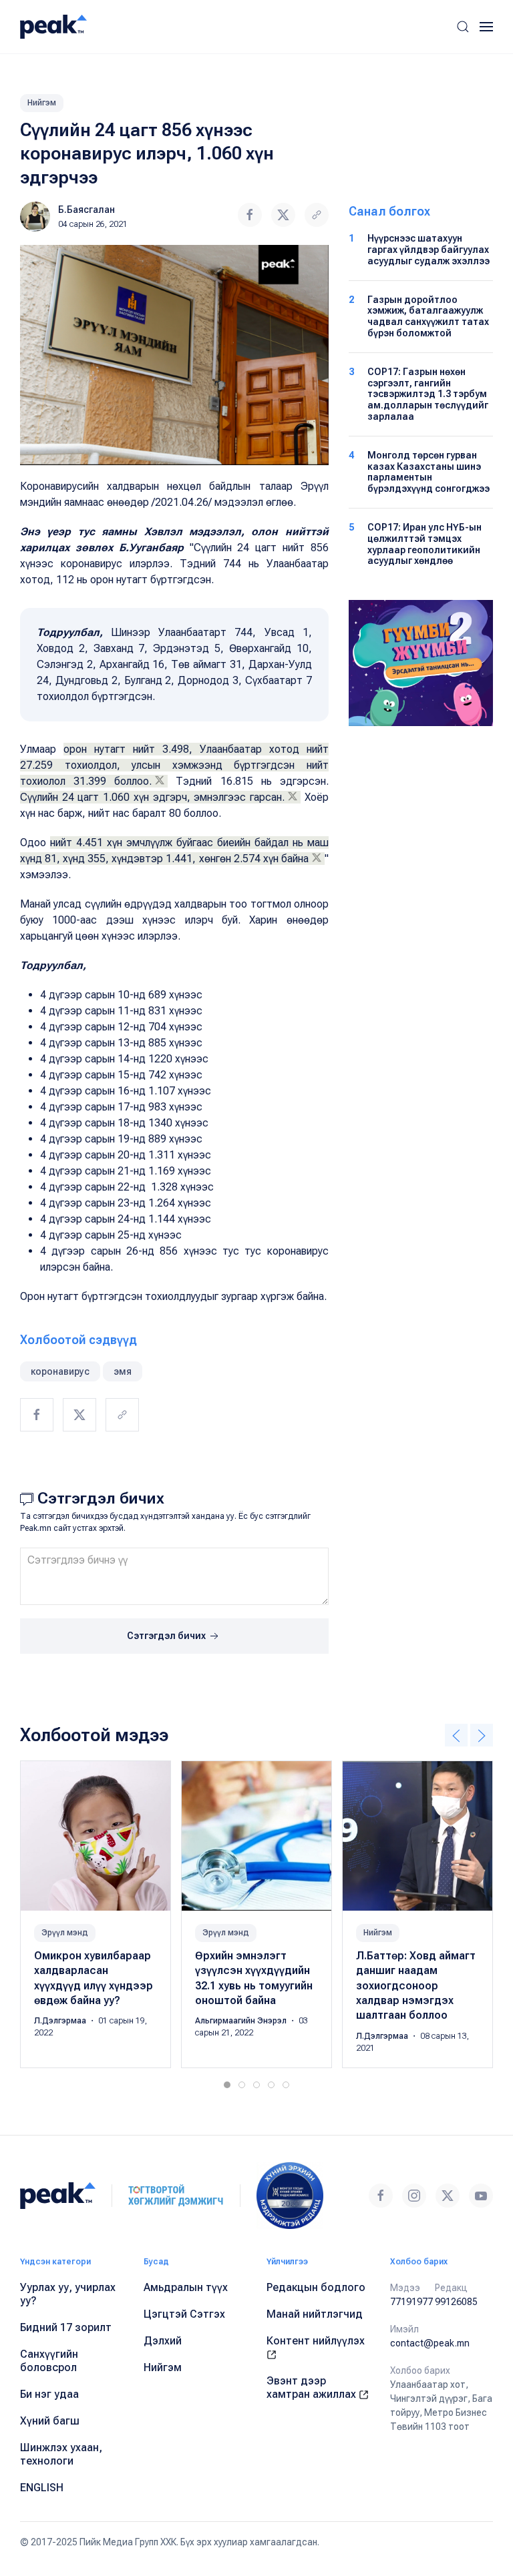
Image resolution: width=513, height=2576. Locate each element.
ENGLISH (42, 2488)
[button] (463, 27)
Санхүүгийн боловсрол (49, 2361)
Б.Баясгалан (87, 210)
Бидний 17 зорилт (66, 2327)
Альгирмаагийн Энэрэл (242, 2021)
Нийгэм (42, 103)
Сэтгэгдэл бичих (167, 1636)
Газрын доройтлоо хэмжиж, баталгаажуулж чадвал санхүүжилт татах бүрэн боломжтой (428, 316)
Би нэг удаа (49, 2394)
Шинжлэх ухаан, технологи (61, 2454)
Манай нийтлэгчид (315, 2314)
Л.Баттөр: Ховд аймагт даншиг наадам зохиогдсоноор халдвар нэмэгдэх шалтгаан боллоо (416, 1986)
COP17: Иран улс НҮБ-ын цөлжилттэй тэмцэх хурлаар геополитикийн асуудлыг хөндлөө (424, 544)
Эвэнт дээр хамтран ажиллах (313, 2387)
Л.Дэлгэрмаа (61, 2021)
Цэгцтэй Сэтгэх (184, 2314)
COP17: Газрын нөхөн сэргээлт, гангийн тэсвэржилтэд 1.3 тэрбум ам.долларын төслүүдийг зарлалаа (428, 394)
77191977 (411, 2302)
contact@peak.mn (430, 2343)
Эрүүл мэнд (65, 1933)
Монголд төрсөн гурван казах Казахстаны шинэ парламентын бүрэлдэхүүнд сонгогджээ (429, 472)
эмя (123, 1371)
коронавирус (60, 1371)
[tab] (227, 2085)
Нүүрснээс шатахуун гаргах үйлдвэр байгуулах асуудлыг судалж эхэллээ (429, 250)
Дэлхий (163, 2341)
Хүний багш (50, 2421)
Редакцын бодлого (316, 2287)
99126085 (456, 2302)
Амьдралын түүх (186, 2287)
